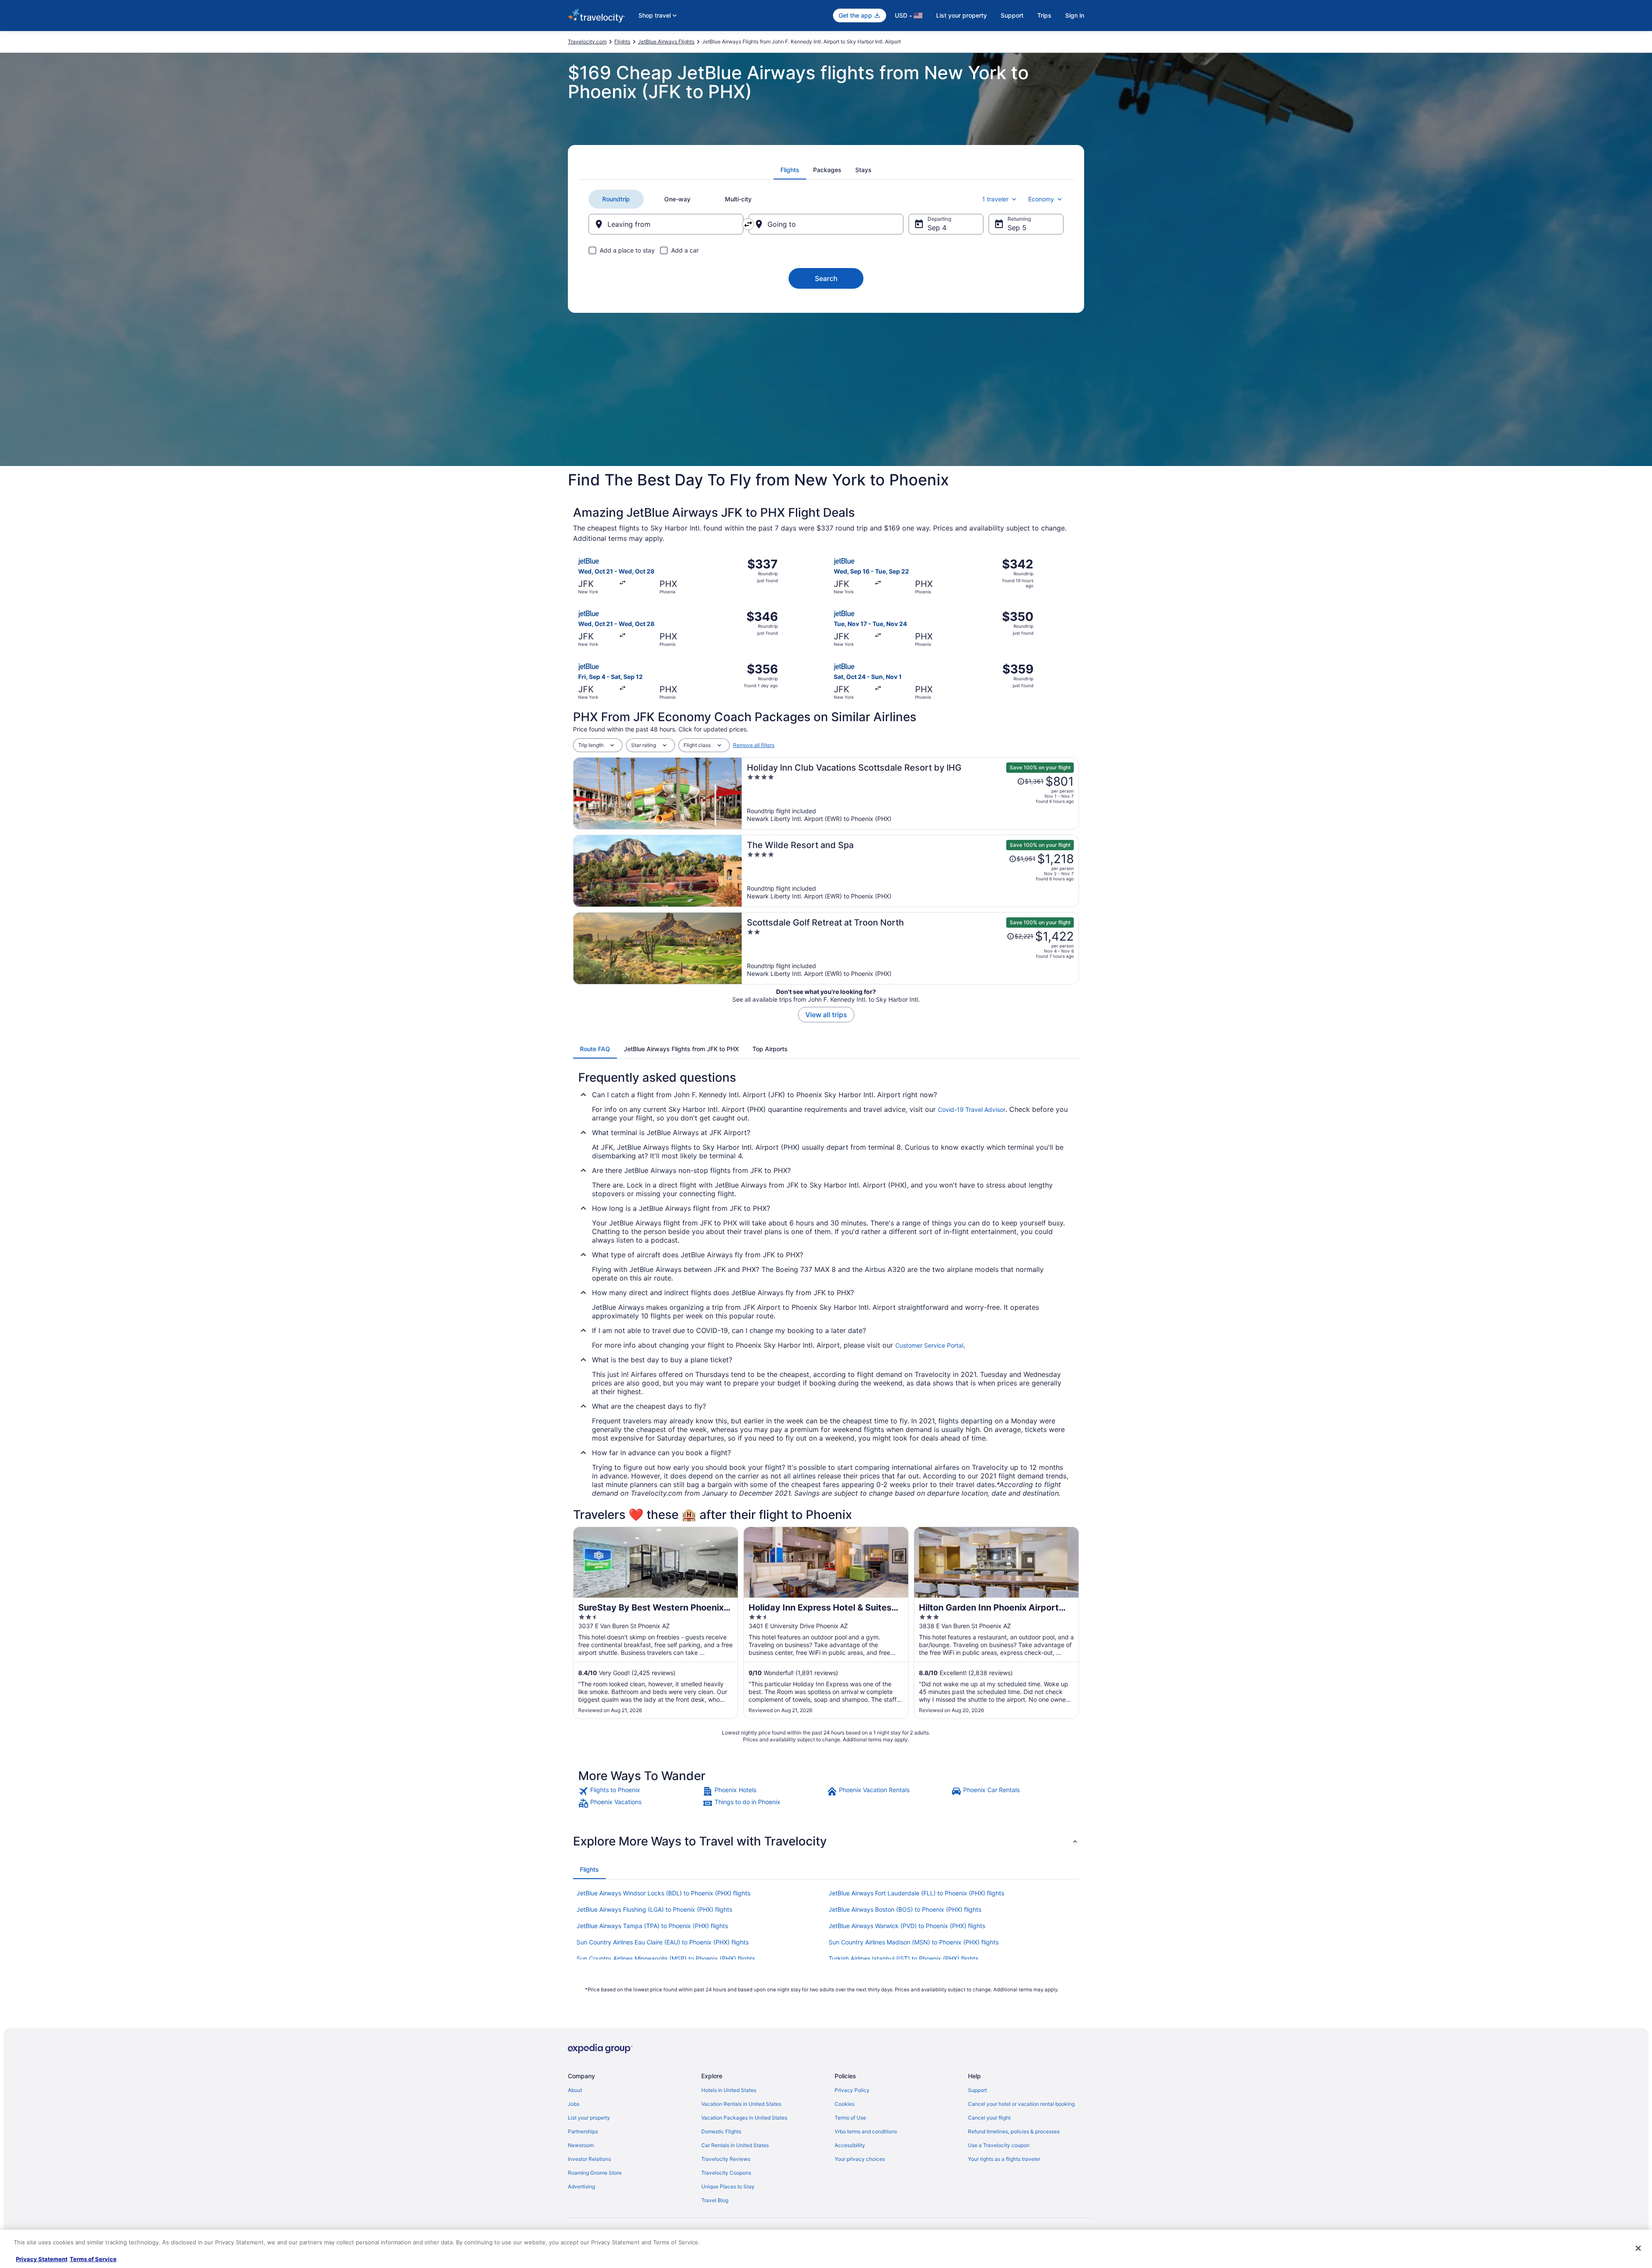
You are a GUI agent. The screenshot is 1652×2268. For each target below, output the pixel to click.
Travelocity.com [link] (587, 42)
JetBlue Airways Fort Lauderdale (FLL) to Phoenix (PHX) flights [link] (916, 1893)
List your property (962, 15)
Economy (1041, 199)
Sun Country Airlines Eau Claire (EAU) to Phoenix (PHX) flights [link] (663, 1942)
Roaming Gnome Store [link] (595, 2173)
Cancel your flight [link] (989, 2118)
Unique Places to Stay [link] (728, 2186)
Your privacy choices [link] (860, 2159)
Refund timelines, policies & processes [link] (1014, 2131)
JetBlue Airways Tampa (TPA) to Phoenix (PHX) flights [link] (652, 1926)
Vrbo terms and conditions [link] (866, 2131)
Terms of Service (93, 2259)
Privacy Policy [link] (852, 2090)
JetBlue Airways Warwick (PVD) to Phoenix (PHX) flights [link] (907, 1926)
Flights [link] (622, 42)
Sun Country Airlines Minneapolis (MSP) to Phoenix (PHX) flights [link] (666, 1958)
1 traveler (995, 199)
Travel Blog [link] (715, 2200)
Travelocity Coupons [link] (726, 2173)
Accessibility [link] (850, 2145)
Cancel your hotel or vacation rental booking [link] (1021, 2104)
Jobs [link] (574, 2104)
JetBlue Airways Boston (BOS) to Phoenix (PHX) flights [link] (905, 1909)
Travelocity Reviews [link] (726, 2159)
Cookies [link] (844, 2104)
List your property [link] (589, 2118)
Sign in (1075, 15)
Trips (1044, 15)
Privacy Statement (42, 2259)
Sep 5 (1017, 228)
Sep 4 (937, 228)
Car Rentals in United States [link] (735, 2145)
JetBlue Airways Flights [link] (666, 42)
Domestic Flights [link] (721, 2131)
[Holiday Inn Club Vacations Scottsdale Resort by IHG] (910, 793)
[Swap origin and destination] (748, 224)
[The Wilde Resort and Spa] (910, 871)
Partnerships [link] (583, 2131)
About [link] (575, 2090)
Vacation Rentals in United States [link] (741, 2104)
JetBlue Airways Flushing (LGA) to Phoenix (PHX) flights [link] (654, 1909)
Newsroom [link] (581, 2145)
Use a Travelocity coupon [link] (999, 2145)
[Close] (1638, 2248)
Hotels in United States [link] (729, 2090)
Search (826, 278)
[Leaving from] (666, 224)
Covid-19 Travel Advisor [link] (972, 1109)
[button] (826, 1841)
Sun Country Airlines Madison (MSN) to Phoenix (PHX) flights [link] (914, 1942)
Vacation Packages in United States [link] (744, 2118)
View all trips (826, 1015)
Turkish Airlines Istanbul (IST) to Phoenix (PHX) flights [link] (903, 1958)
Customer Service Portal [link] (929, 1345)
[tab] (790, 170)
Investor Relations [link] (589, 2159)
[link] (640, 1791)
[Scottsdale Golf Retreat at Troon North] (910, 948)
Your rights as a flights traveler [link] (1004, 2159)
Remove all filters (754, 745)
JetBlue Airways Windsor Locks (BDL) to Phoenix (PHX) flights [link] (663, 1893)
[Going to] (826, 224)
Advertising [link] (581, 2186)
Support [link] (977, 2090)
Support (1012, 15)
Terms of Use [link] (850, 2118)
